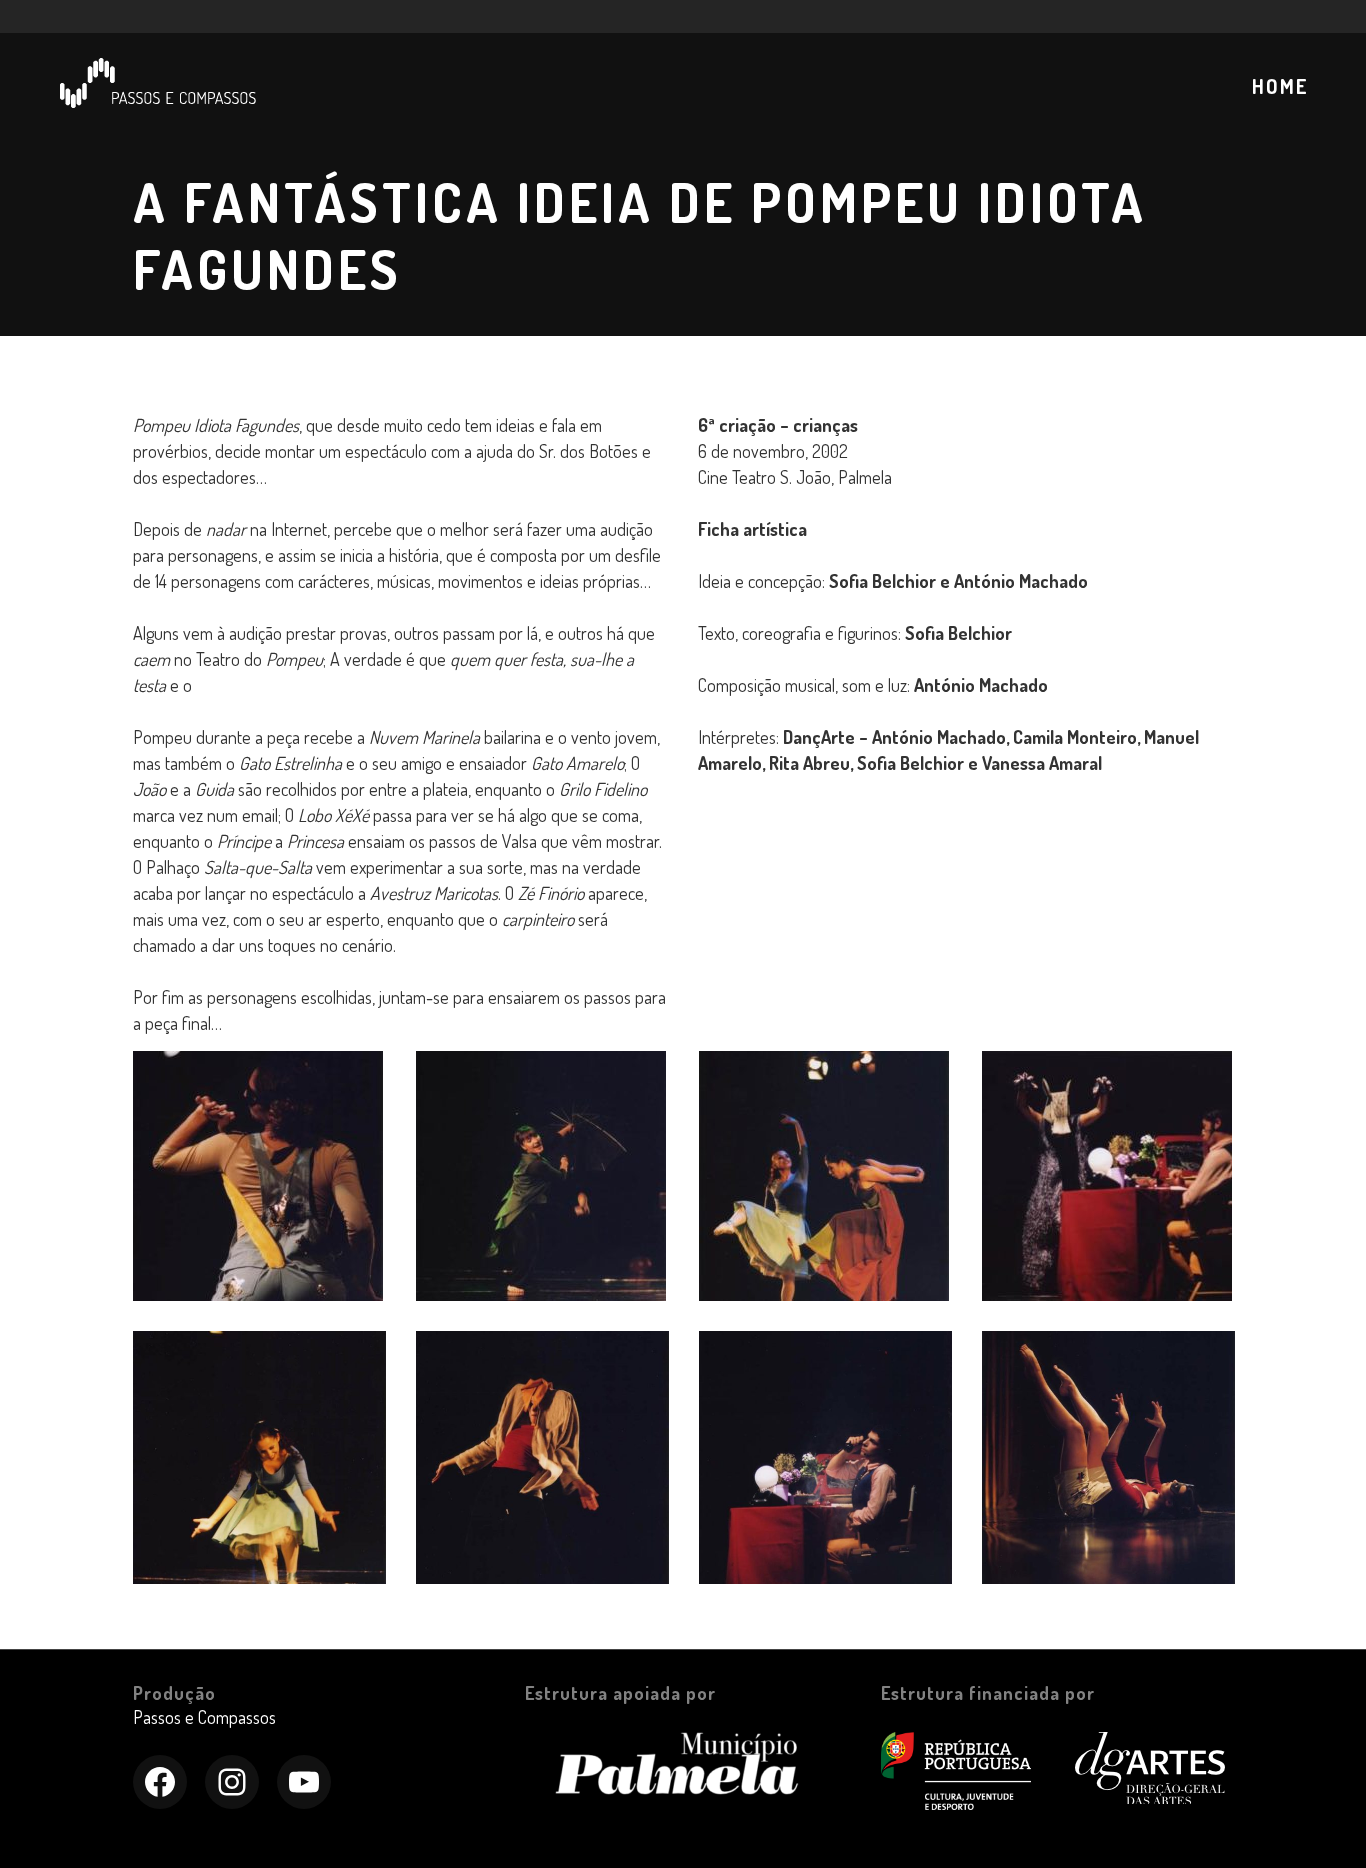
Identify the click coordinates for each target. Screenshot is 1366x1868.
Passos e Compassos (204, 1717)
